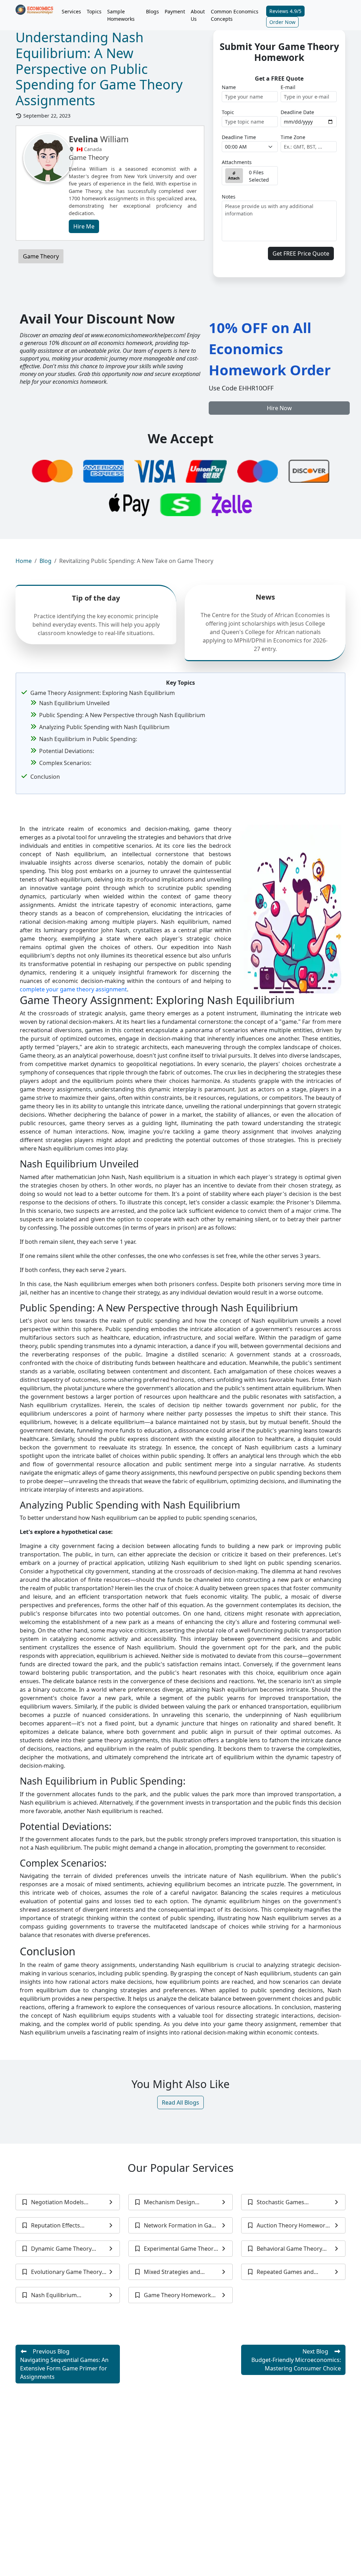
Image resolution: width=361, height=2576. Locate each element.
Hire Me (84, 226)
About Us (198, 15)
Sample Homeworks (121, 15)
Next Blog (296, 2360)
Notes (229, 197)
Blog (45, 561)
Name (229, 87)
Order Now (282, 22)
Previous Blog (64, 2364)
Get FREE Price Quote (301, 253)
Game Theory (41, 256)
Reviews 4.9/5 (285, 11)
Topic (228, 112)
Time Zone (293, 137)
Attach (234, 178)
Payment (175, 11)
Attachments (237, 162)
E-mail (288, 87)
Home (24, 561)
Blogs (152, 11)
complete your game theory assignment (73, 989)
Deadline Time (239, 137)
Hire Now (279, 408)
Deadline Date (297, 112)
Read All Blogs (180, 2102)
